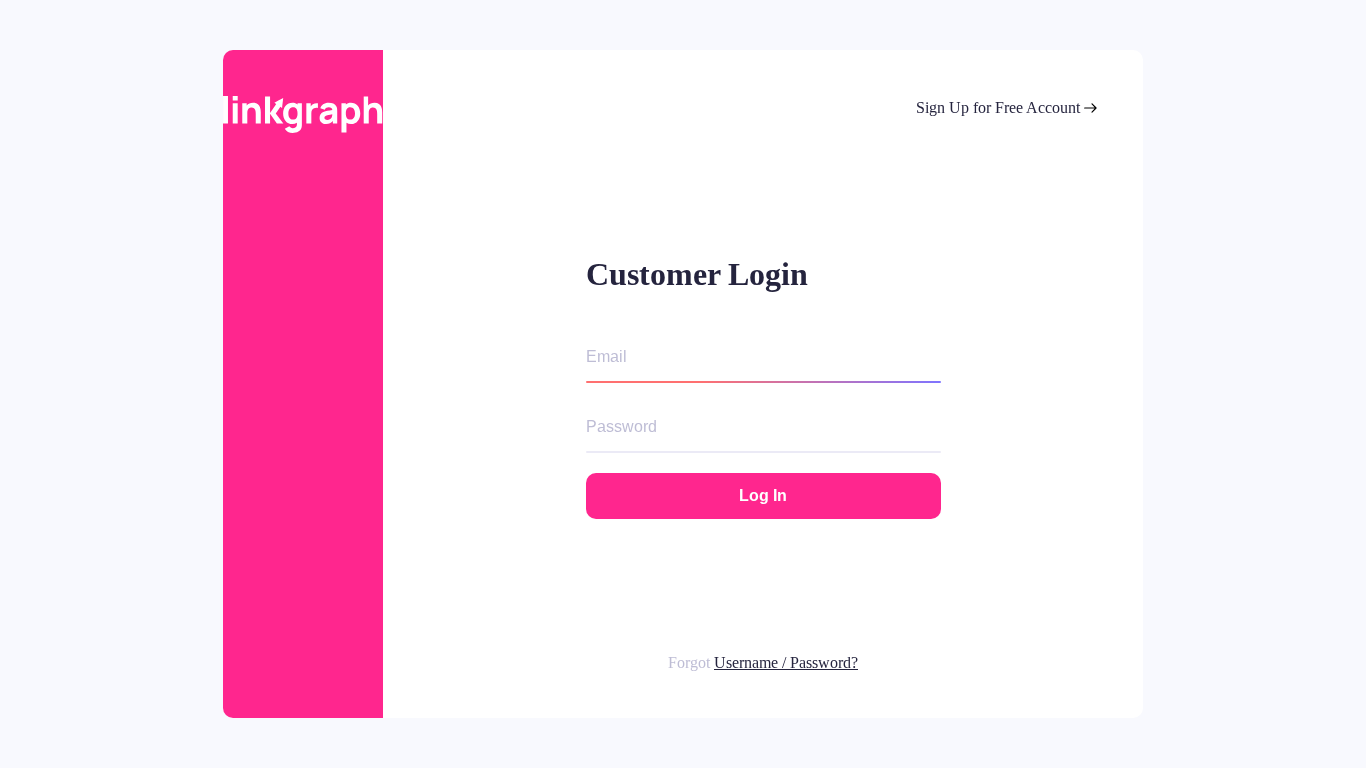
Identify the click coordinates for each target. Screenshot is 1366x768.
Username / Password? (786, 662)
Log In (763, 495)
